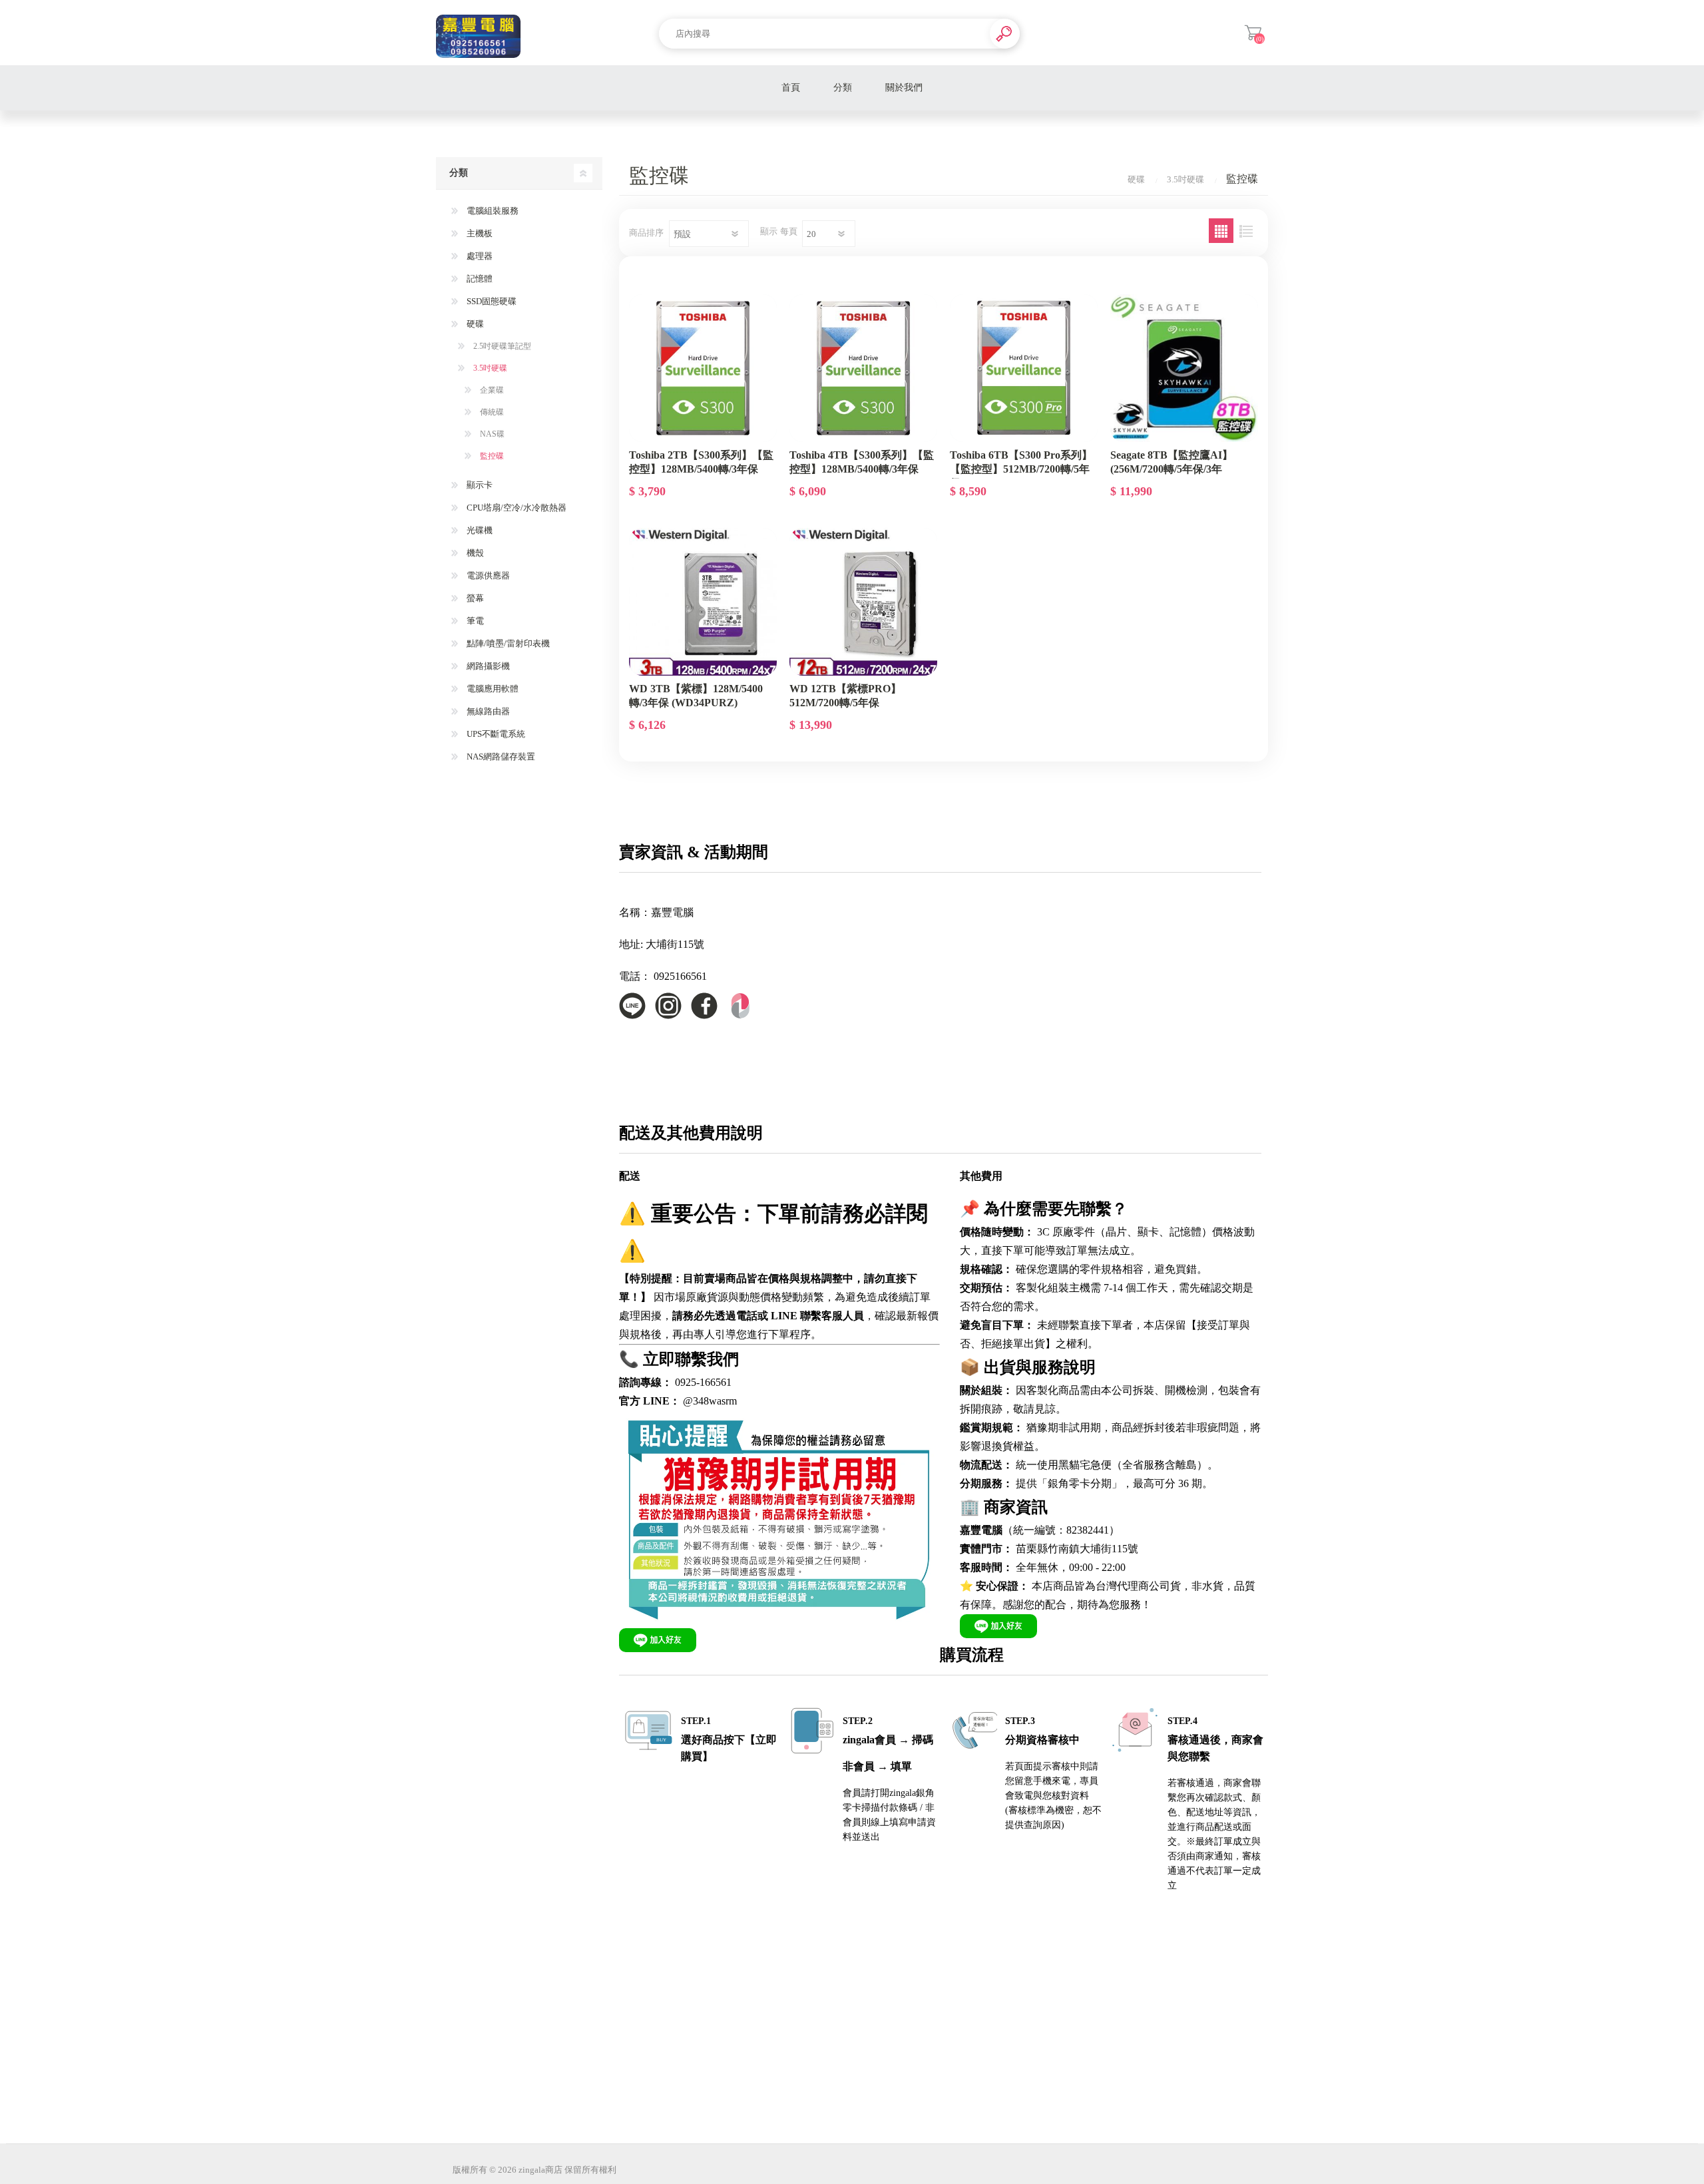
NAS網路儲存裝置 (500, 757)
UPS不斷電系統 (495, 734)
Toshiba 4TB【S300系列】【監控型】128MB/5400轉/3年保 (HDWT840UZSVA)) (862, 469)
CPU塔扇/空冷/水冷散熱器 (516, 508)
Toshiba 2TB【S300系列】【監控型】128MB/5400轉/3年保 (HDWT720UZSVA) (701, 469)
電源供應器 (487, 575)
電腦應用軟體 (492, 689)
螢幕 (474, 598)
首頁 (791, 88)
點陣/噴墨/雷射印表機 (507, 643)
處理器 (479, 256)
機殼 (474, 553)
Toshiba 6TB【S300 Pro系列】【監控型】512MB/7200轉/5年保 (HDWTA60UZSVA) (1021, 469)
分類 (843, 88)
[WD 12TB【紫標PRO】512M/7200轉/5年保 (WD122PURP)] (863, 602)
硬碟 (474, 324)
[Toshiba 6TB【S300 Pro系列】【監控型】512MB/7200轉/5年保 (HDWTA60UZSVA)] (1024, 368)
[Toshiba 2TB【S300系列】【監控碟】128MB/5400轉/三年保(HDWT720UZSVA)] (703, 368)
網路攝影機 (487, 666)
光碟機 (479, 530)
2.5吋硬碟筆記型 (501, 346)
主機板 (479, 233)
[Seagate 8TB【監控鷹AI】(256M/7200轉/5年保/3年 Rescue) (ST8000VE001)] (1184, 368)
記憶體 (479, 279)
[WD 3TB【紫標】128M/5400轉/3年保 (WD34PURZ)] (703, 602)
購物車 (1253, 33)
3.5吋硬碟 (489, 368)
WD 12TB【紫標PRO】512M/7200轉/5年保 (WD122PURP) (845, 702)
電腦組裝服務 (492, 211)
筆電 (474, 621)
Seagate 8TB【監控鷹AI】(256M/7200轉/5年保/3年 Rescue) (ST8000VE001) (1171, 469)
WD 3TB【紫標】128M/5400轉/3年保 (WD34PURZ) (696, 696)
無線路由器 (487, 711)
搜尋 (1005, 34)
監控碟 (491, 456)
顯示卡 (479, 485)
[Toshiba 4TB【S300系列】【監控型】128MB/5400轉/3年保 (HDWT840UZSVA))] (863, 368)
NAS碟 (491, 434)
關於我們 (904, 88)
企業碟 (491, 390)
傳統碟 (491, 412)
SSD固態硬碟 (491, 301)
